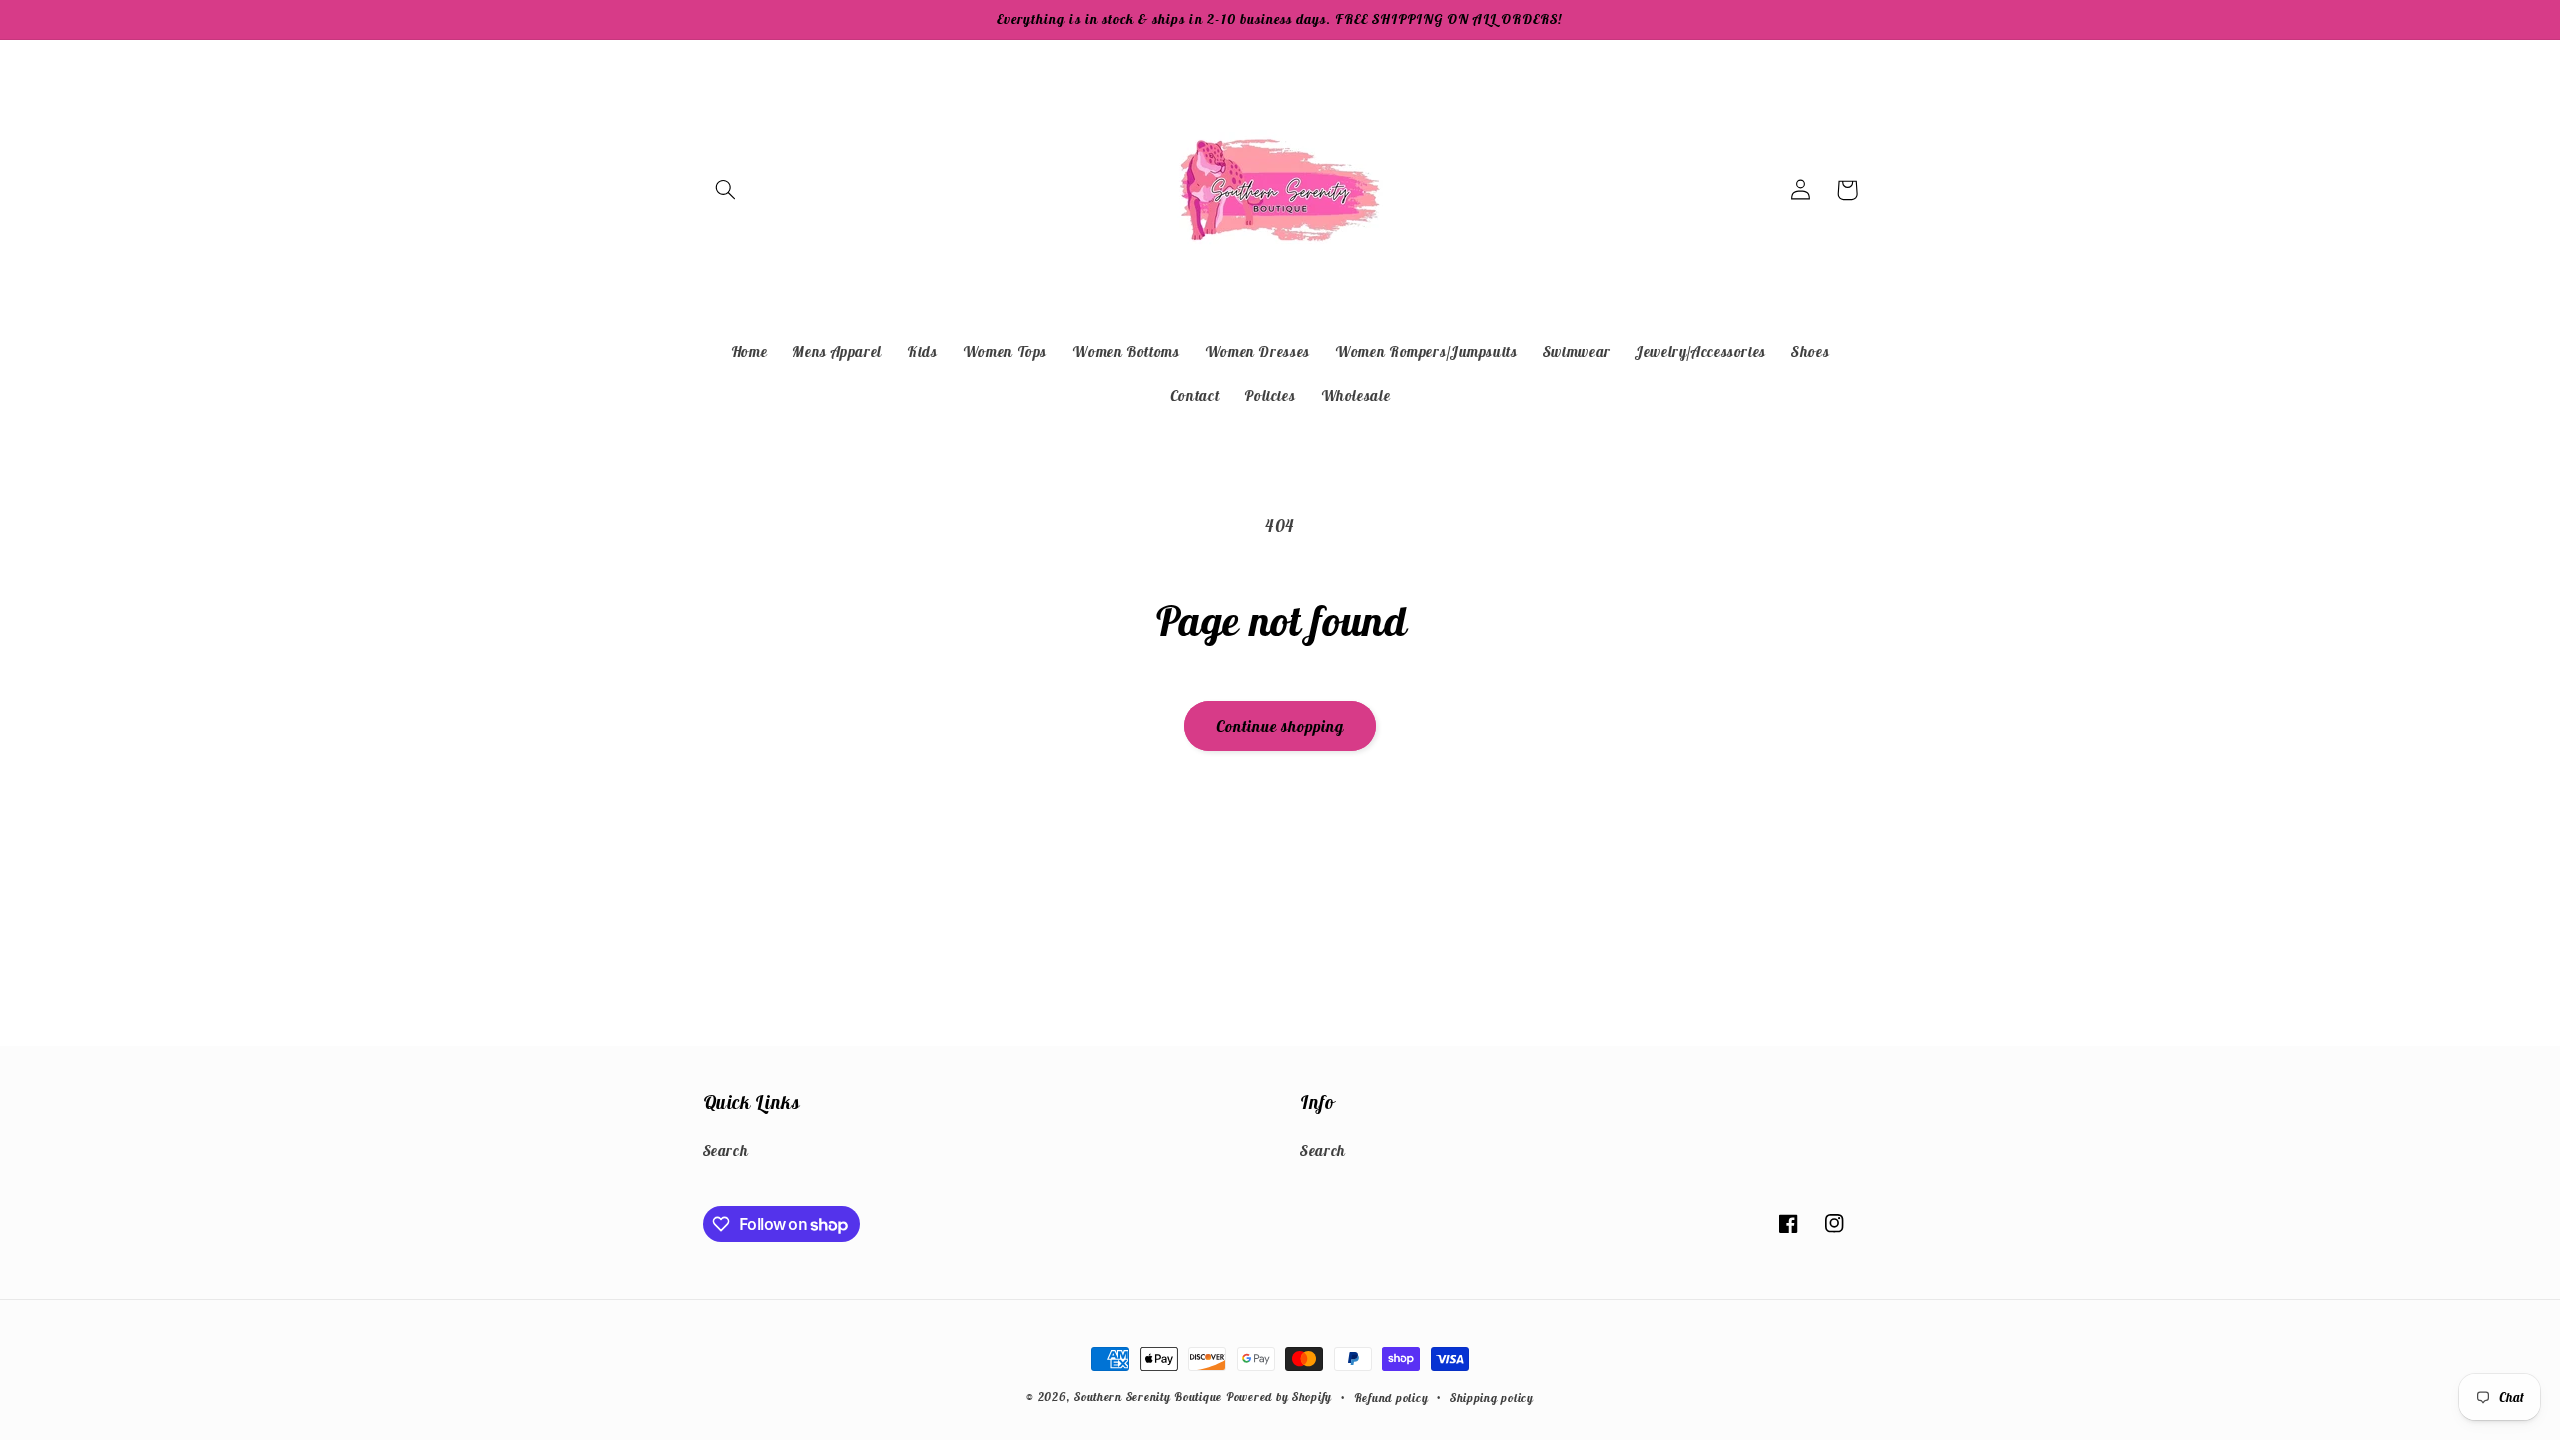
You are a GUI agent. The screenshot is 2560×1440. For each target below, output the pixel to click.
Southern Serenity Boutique (1148, 1396)
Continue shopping (1280, 726)
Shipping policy (1492, 1397)
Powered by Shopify (1279, 1396)
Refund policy (1391, 1397)
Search (726, 1150)
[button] (726, 190)
